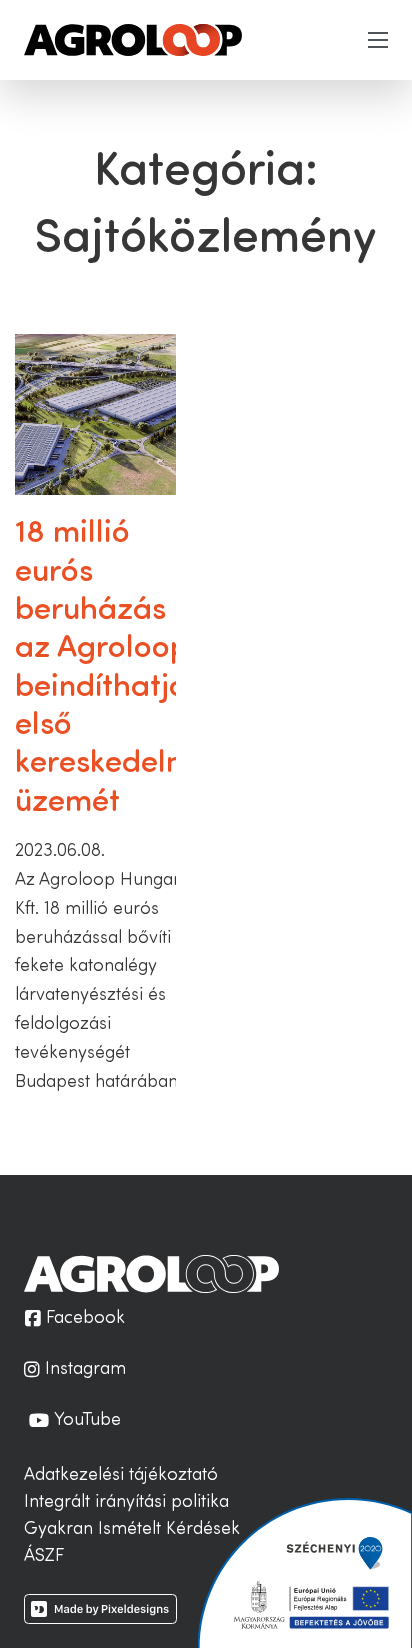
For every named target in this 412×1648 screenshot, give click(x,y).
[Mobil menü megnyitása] (378, 40)
